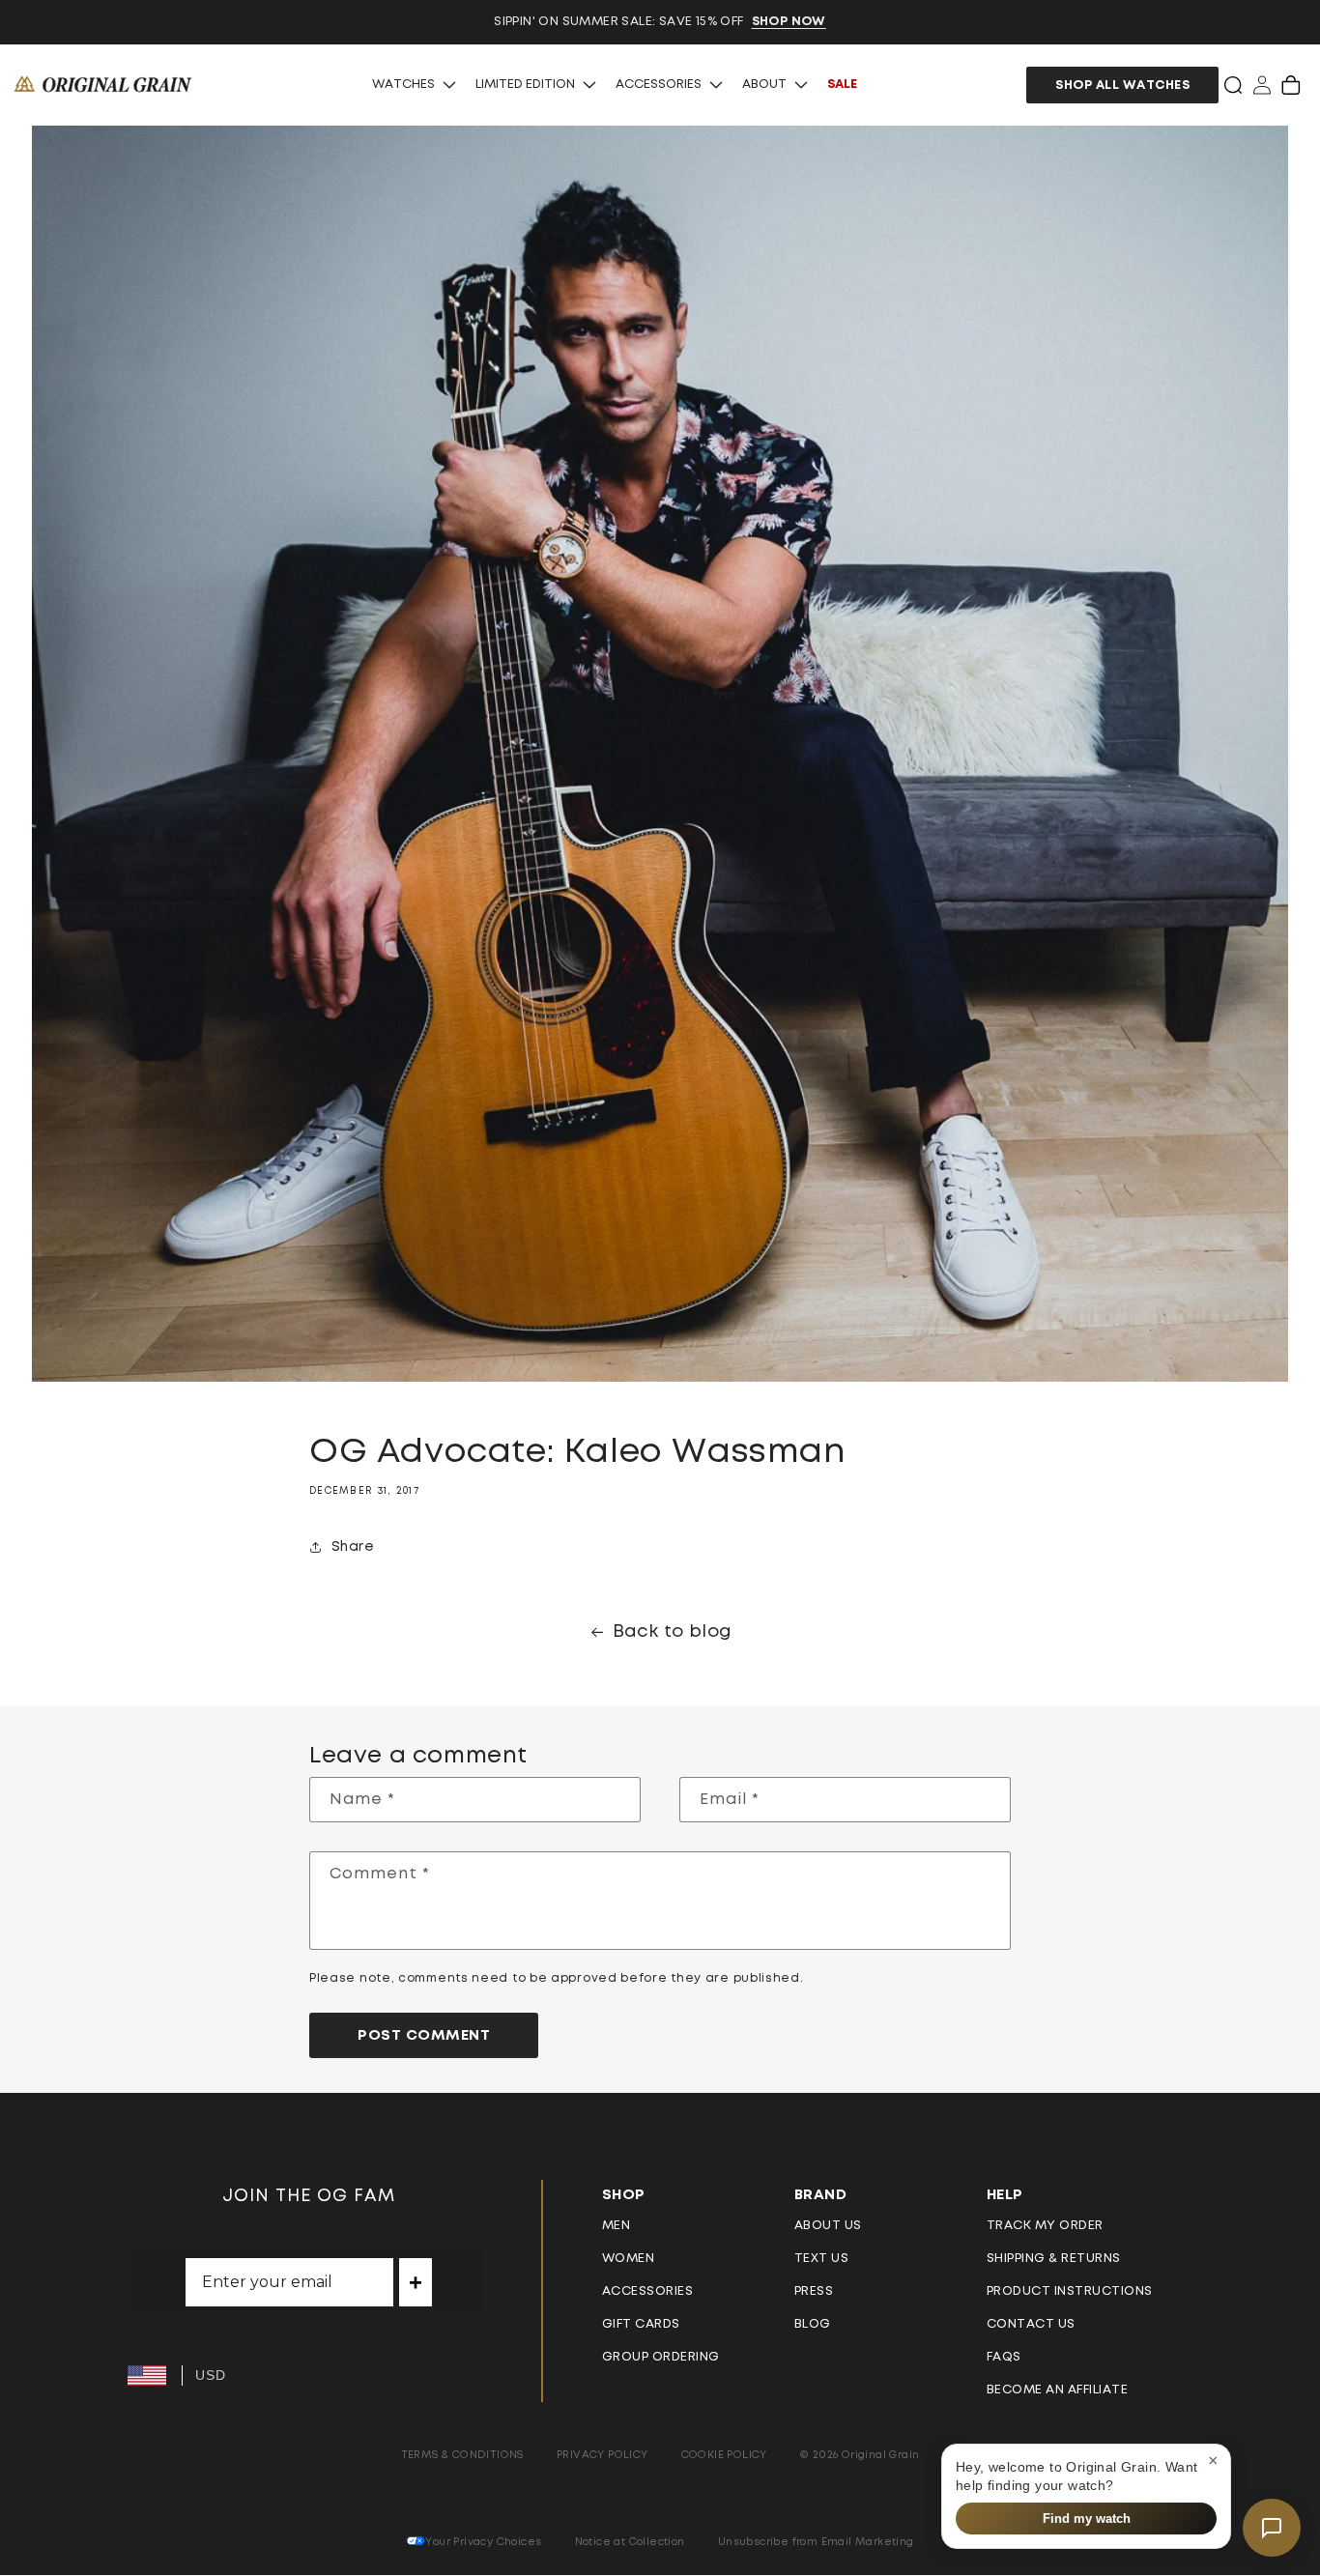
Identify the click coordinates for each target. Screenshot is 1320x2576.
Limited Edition (525, 85)
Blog (813, 2324)
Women (629, 2259)
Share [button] (353, 1547)
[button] (1233, 85)
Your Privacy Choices (483, 2542)
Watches (403, 85)
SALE (842, 85)
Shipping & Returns (1054, 2259)
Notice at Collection (630, 2542)
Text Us (822, 2259)
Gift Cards (641, 2324)
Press (814, 2291)
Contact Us (1031, 2324)
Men (617, 2226)
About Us (828, 2226)
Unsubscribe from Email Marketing (816, 2542)
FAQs (1004, 2357)
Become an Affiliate (1058, 2390)
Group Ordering (661, 2357)
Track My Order (1045, 2226)
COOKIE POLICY (724, 2455)
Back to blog (673, 1632)
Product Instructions (1070, 2291)
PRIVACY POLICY (603, 2455)
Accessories (659, 85)
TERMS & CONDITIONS (462, 2455)
